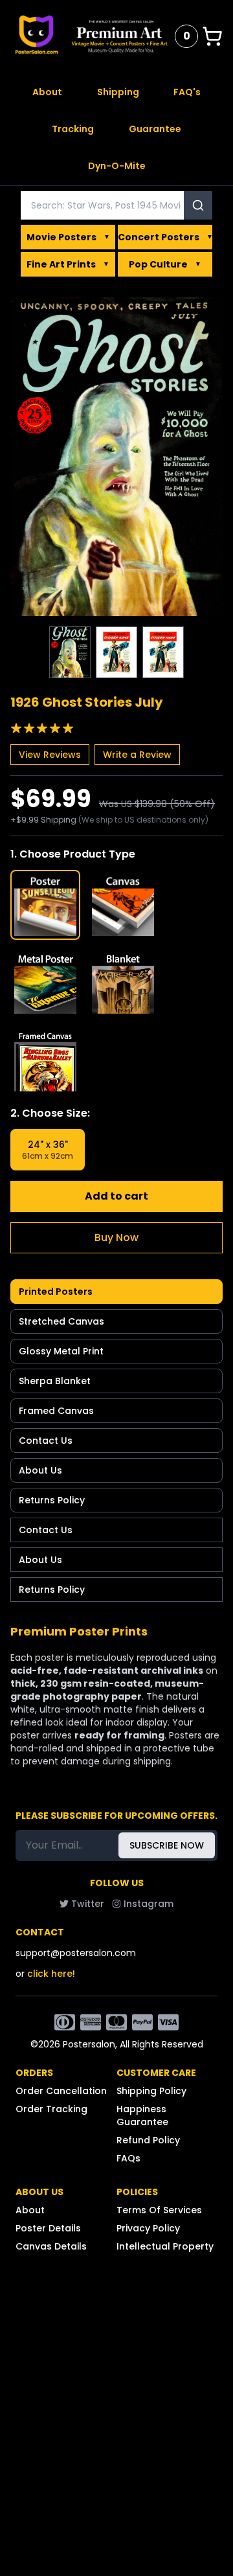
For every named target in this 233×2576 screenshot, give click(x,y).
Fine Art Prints (68, 264)
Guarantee (155, 129)
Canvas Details (51, 2246)
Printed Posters (56, 1292)
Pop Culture (165, 264)
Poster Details (48, 2228)
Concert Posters (165, 237)
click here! (51, 1974)
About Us (40, 1470)
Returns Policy (52, 1500)
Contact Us (46, 1441)
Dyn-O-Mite (117, 166)
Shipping (118, 92)
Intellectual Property (165, 2246)
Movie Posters (68, 237)
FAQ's (187, 92)
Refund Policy (148, 2140)
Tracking (73, 129)
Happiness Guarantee (142, 2115)
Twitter (88, 1904)
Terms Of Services (159, 2210)
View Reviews (50, 755)
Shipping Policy (151, 2091)
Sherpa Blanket (55, 1381)
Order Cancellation (61, 2091)
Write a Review (137, 755)
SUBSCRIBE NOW (167, 1845)
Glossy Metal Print (61, 1351)
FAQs (128, 2158)
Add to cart (116, 1196)
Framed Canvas (56, 1411)
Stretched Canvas (61, 1321)
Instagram (149, 1904)
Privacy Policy (148, 2228)
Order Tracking (51, 2109)
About (47, 92)
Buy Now (116, 1237)
